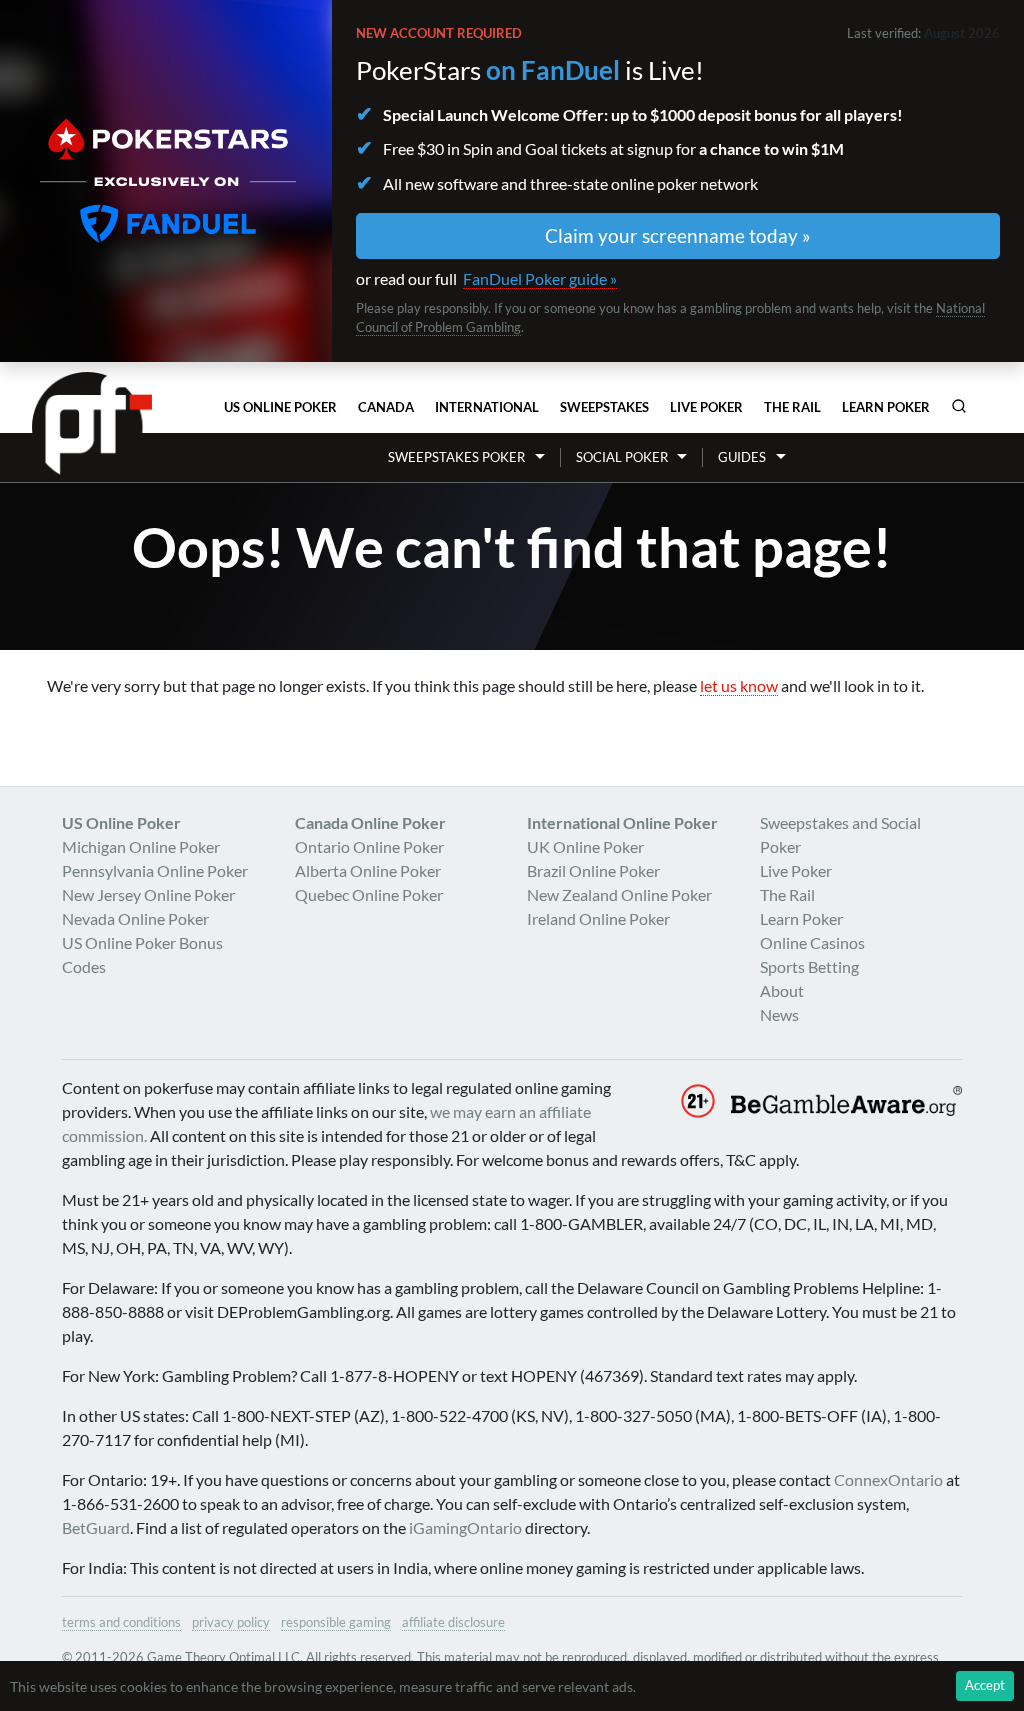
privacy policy (231, 1622)
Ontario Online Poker (369, 846)
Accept (985, 1685)
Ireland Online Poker (598, 918)
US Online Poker (280, 407)
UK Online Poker (585, 846)
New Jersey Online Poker (148, 894)
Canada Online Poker (370, 822)
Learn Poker (886, 407)
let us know (739, 685)
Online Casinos (812, 942)
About (782, 990)
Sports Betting (809, 966)
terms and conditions (121, 1622)
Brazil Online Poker (593, 870)
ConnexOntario (888, 1479)
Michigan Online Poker (141, 846)
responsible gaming (336, 1622)
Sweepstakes (604, 407)
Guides (742, 457)
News (779, 1014)
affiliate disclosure (453, 1622)
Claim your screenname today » (678, 235)
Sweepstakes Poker (456, 457)
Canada (386, 407)
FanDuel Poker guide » (540, 278)
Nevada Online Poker (135, 918)
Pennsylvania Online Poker (155, 870)
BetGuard (96, 1527)
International (487, 407)
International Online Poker (622, 822)
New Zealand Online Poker (619, 894)
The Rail (792, 407)
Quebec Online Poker (369, 894)
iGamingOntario (465, 1527)
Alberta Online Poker (368, 870)
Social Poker (622, 457)
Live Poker (706, 407)
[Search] (959, 406)
